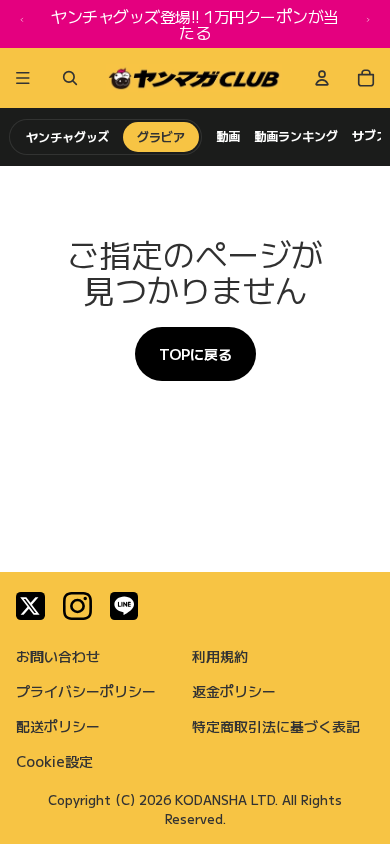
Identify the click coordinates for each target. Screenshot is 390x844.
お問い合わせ (58, 656)
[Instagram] (77, 606)
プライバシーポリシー (86, 691)
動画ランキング (296, 136)
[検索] (66, 78)
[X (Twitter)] (30, 606)
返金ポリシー (234, 691)
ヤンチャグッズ (67, 136)
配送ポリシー (58, 726)
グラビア (161, 136)
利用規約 (220, 656)
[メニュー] (23, 78)
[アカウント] (322, 78)
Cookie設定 (54, 761)
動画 (228, 136)
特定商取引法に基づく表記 (276, 726)
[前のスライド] (22, 24)
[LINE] (124, 606)
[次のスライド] (368, 24)
